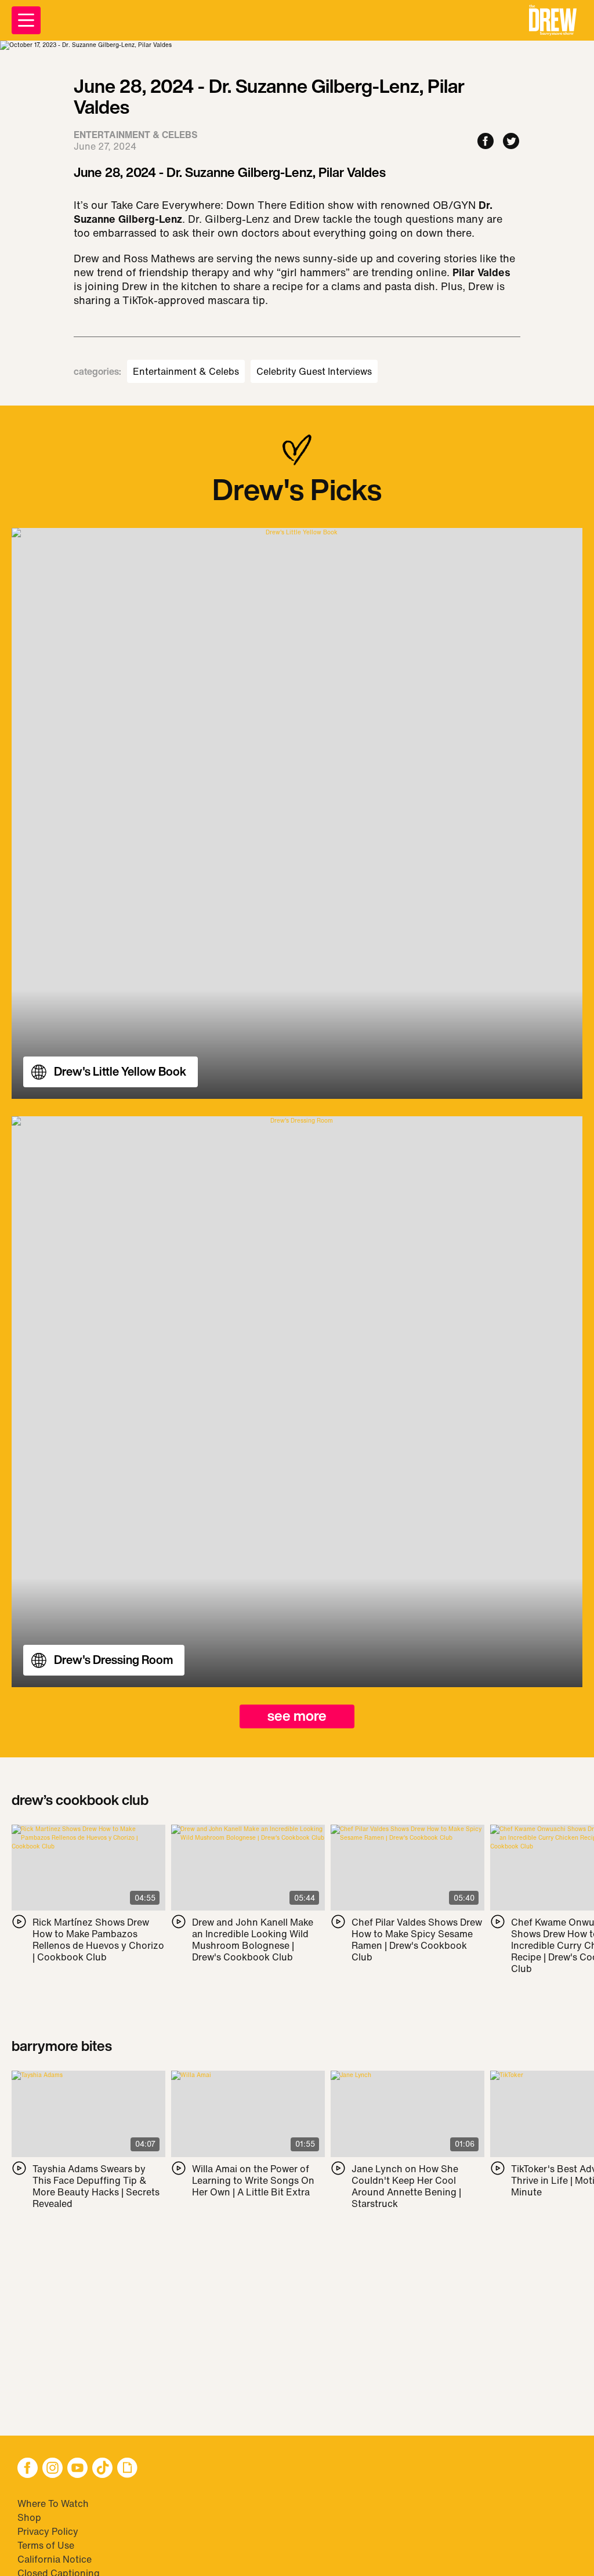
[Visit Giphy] (127, 2469)
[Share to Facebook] (486, 142)
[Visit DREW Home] (553, 20)
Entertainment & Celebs (186, 371)
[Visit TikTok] (102, 2469)
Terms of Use (46, 2545)
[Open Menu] (26, 20)
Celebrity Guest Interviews (314, 371)
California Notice (55, 2559)
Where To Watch (53, 2503)
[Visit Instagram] (52, 2469)
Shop (29, 2517)
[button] (553, 20)
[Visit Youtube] (77, 2469)
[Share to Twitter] (511, 142)
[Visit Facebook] (28, 2469)
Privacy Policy (48, 2531)
